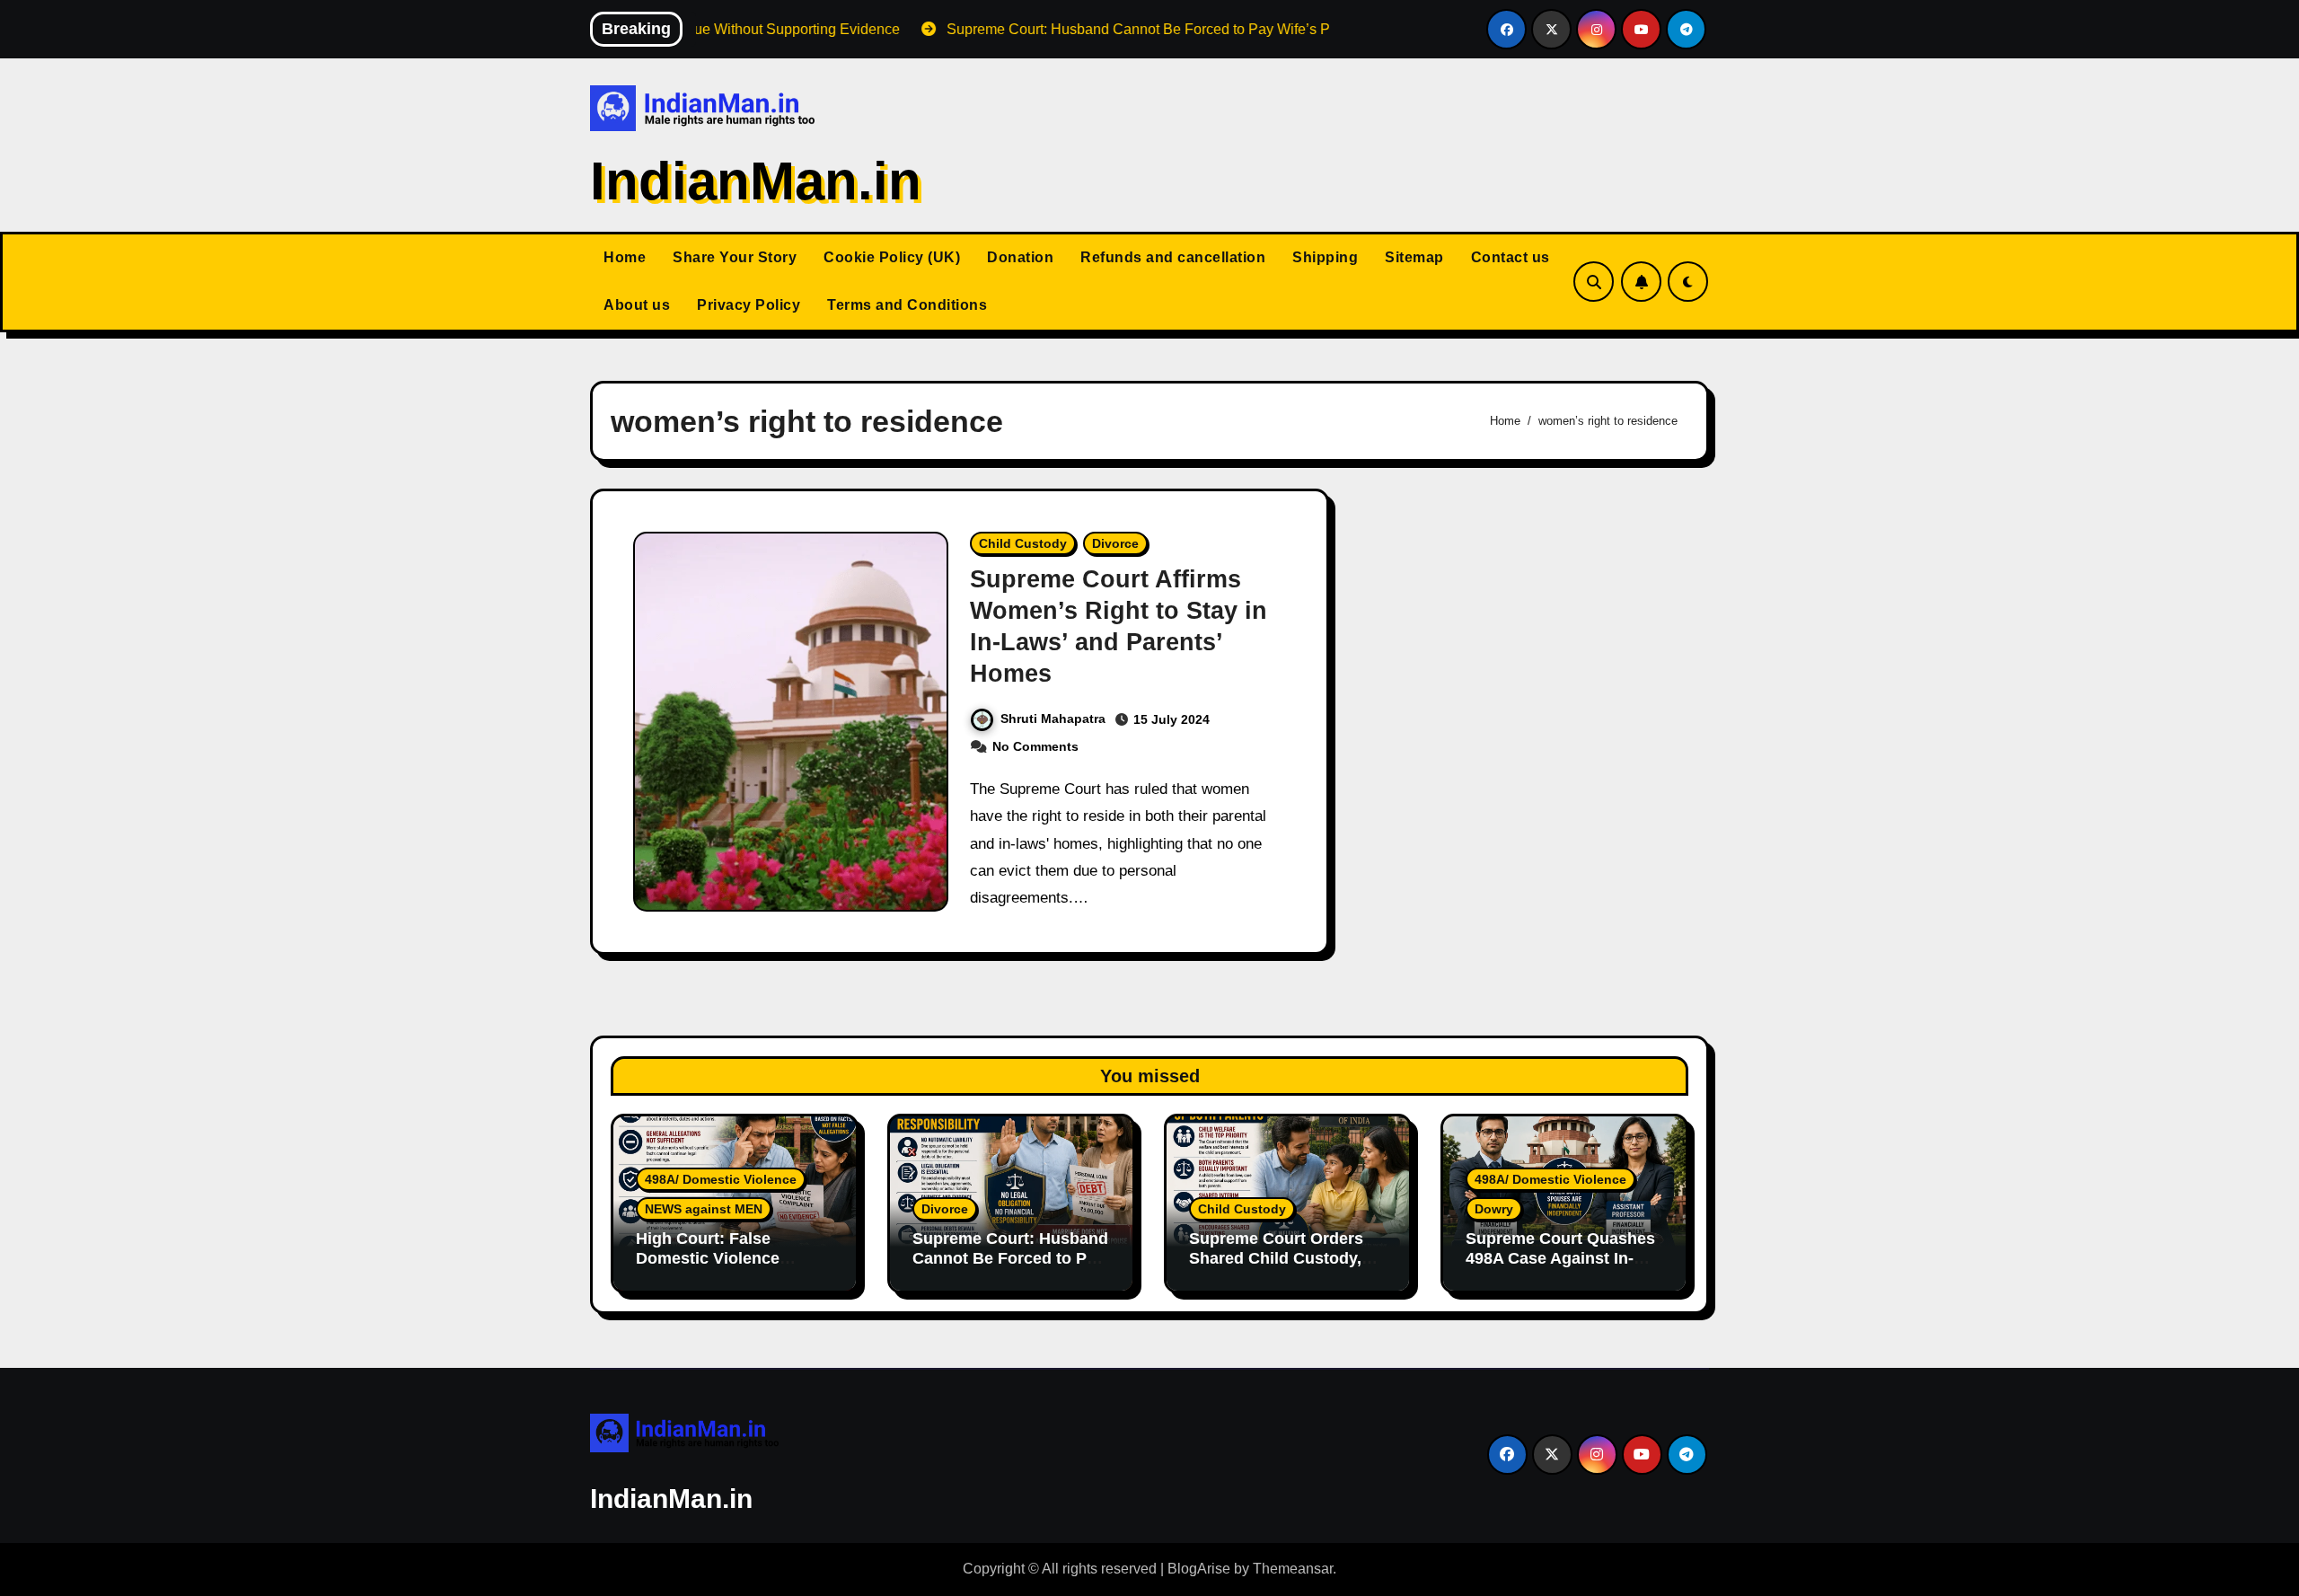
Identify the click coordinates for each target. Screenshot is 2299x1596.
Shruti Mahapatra (1053, 719)
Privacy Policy (749, 305)
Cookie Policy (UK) (892, 257)
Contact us (1511, 257)
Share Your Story (735, 257)
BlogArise (1199, 1569)
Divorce (1115, 543)
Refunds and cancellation (1173, 257)
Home (625, 257)
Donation (1020, 257)
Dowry (1494, 1209)
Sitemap (1414, 257)
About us (637, 305)
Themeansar (1293, 1569)
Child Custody (1023, 543)
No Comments (1035, 746)
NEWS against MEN (704, 1209)
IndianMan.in (756, 181)
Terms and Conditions (907, 305)
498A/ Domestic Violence (721, 1179)
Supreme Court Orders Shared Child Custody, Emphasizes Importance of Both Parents (1282, 1268)
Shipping (1325, 257)
